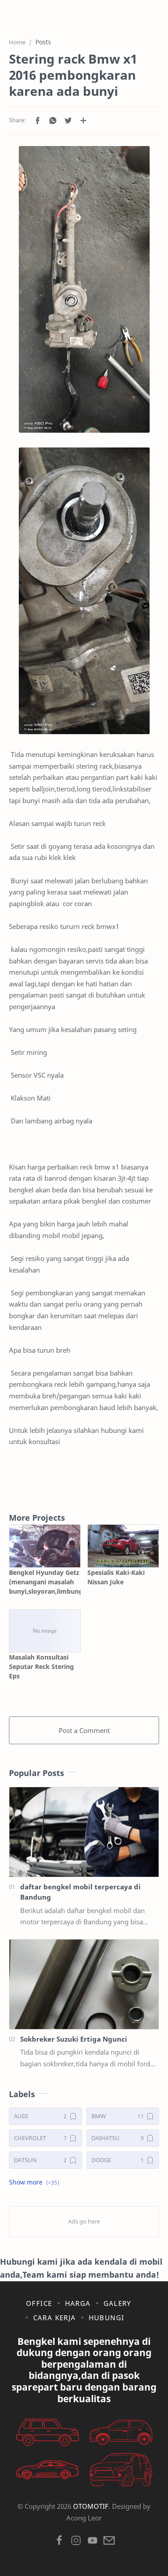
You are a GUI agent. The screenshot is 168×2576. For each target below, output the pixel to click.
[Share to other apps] (83, 120)
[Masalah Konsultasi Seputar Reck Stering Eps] (45, 1631)
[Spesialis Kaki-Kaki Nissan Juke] (123, 1546)
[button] (38, 120)
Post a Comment (84, 1730)
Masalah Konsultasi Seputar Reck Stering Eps (41, 1666)
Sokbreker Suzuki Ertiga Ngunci (74, 2039)
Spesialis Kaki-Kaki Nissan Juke (116, 1577)
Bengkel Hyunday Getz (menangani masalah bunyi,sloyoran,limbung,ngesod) (45, 1582)
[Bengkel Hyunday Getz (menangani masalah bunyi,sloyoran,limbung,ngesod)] (45, 1546)
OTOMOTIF (91, 2506)
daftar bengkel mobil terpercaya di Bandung (80, 1892)
